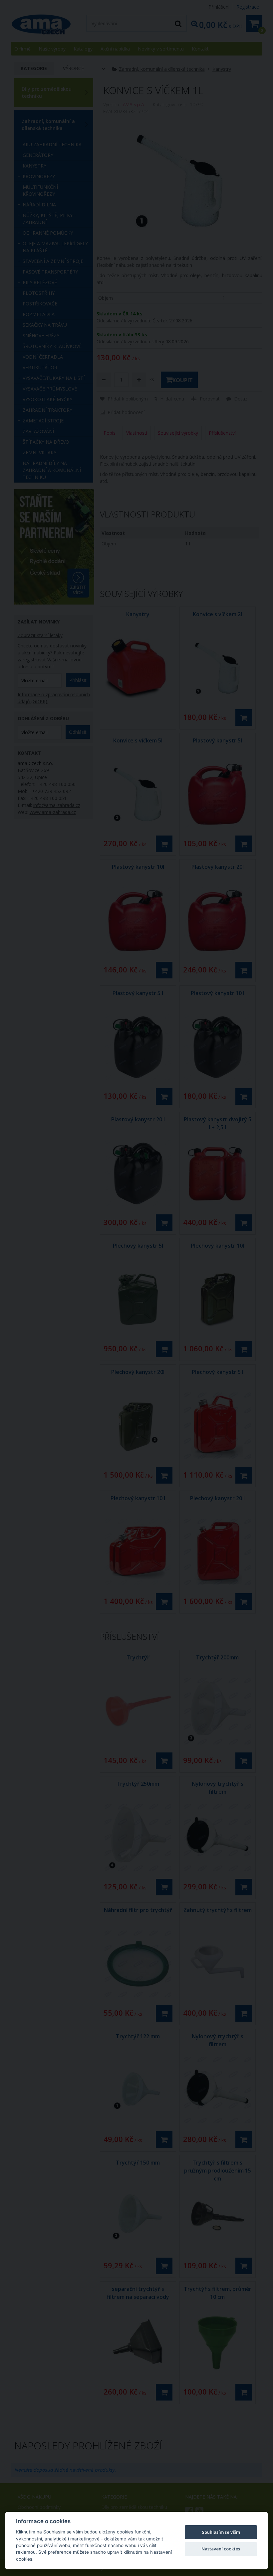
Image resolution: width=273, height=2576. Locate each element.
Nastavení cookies (221, 2549)
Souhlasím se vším (221, 2532)
